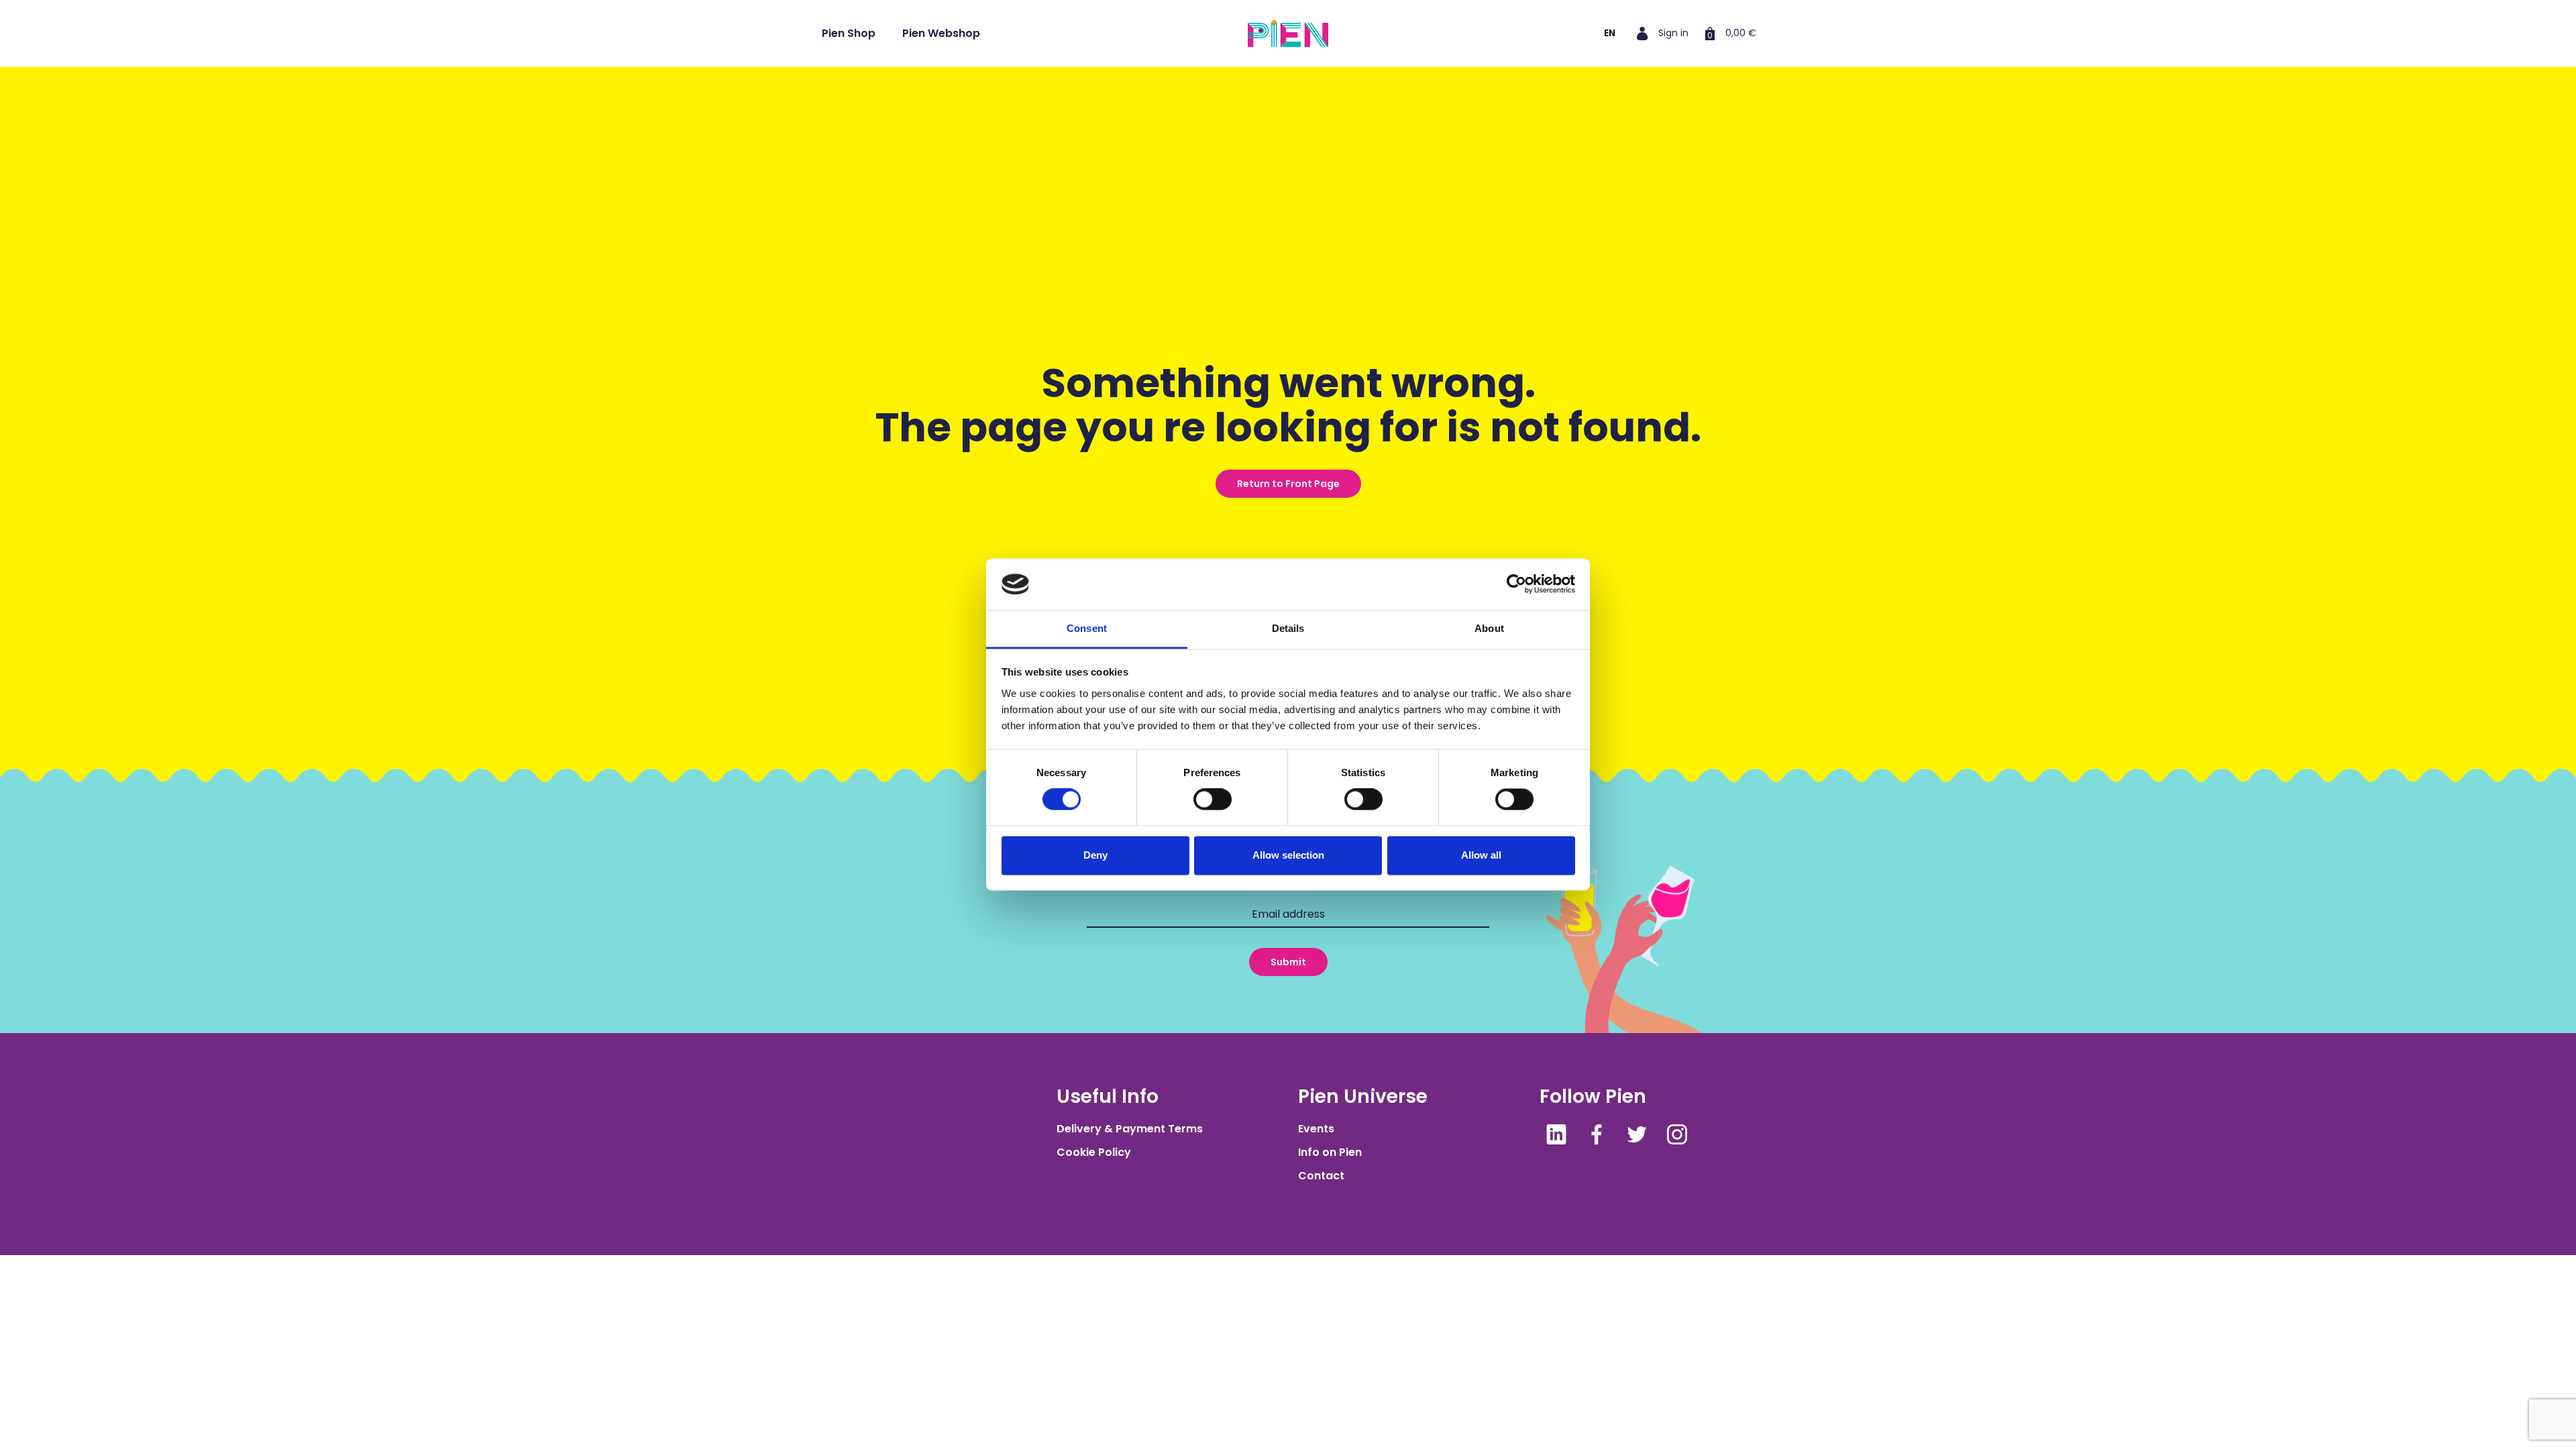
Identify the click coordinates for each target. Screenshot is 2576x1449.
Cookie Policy (1094, 1152)
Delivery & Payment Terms (1130, 1129)
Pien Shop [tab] (849, 33)
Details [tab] (1288, 628)
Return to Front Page (1288, 484)
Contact (1321, 1176)
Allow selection (1288, 855)
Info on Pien (1330, 1152)
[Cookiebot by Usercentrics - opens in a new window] (1516, 584)
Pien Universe (1363, 1096)
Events (1316, 1129)
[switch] (1213, 800)
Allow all (1481, 855)
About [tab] (1489, 628)
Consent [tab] (1087, 628)
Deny (1095, 855)
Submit (1288, 962)
